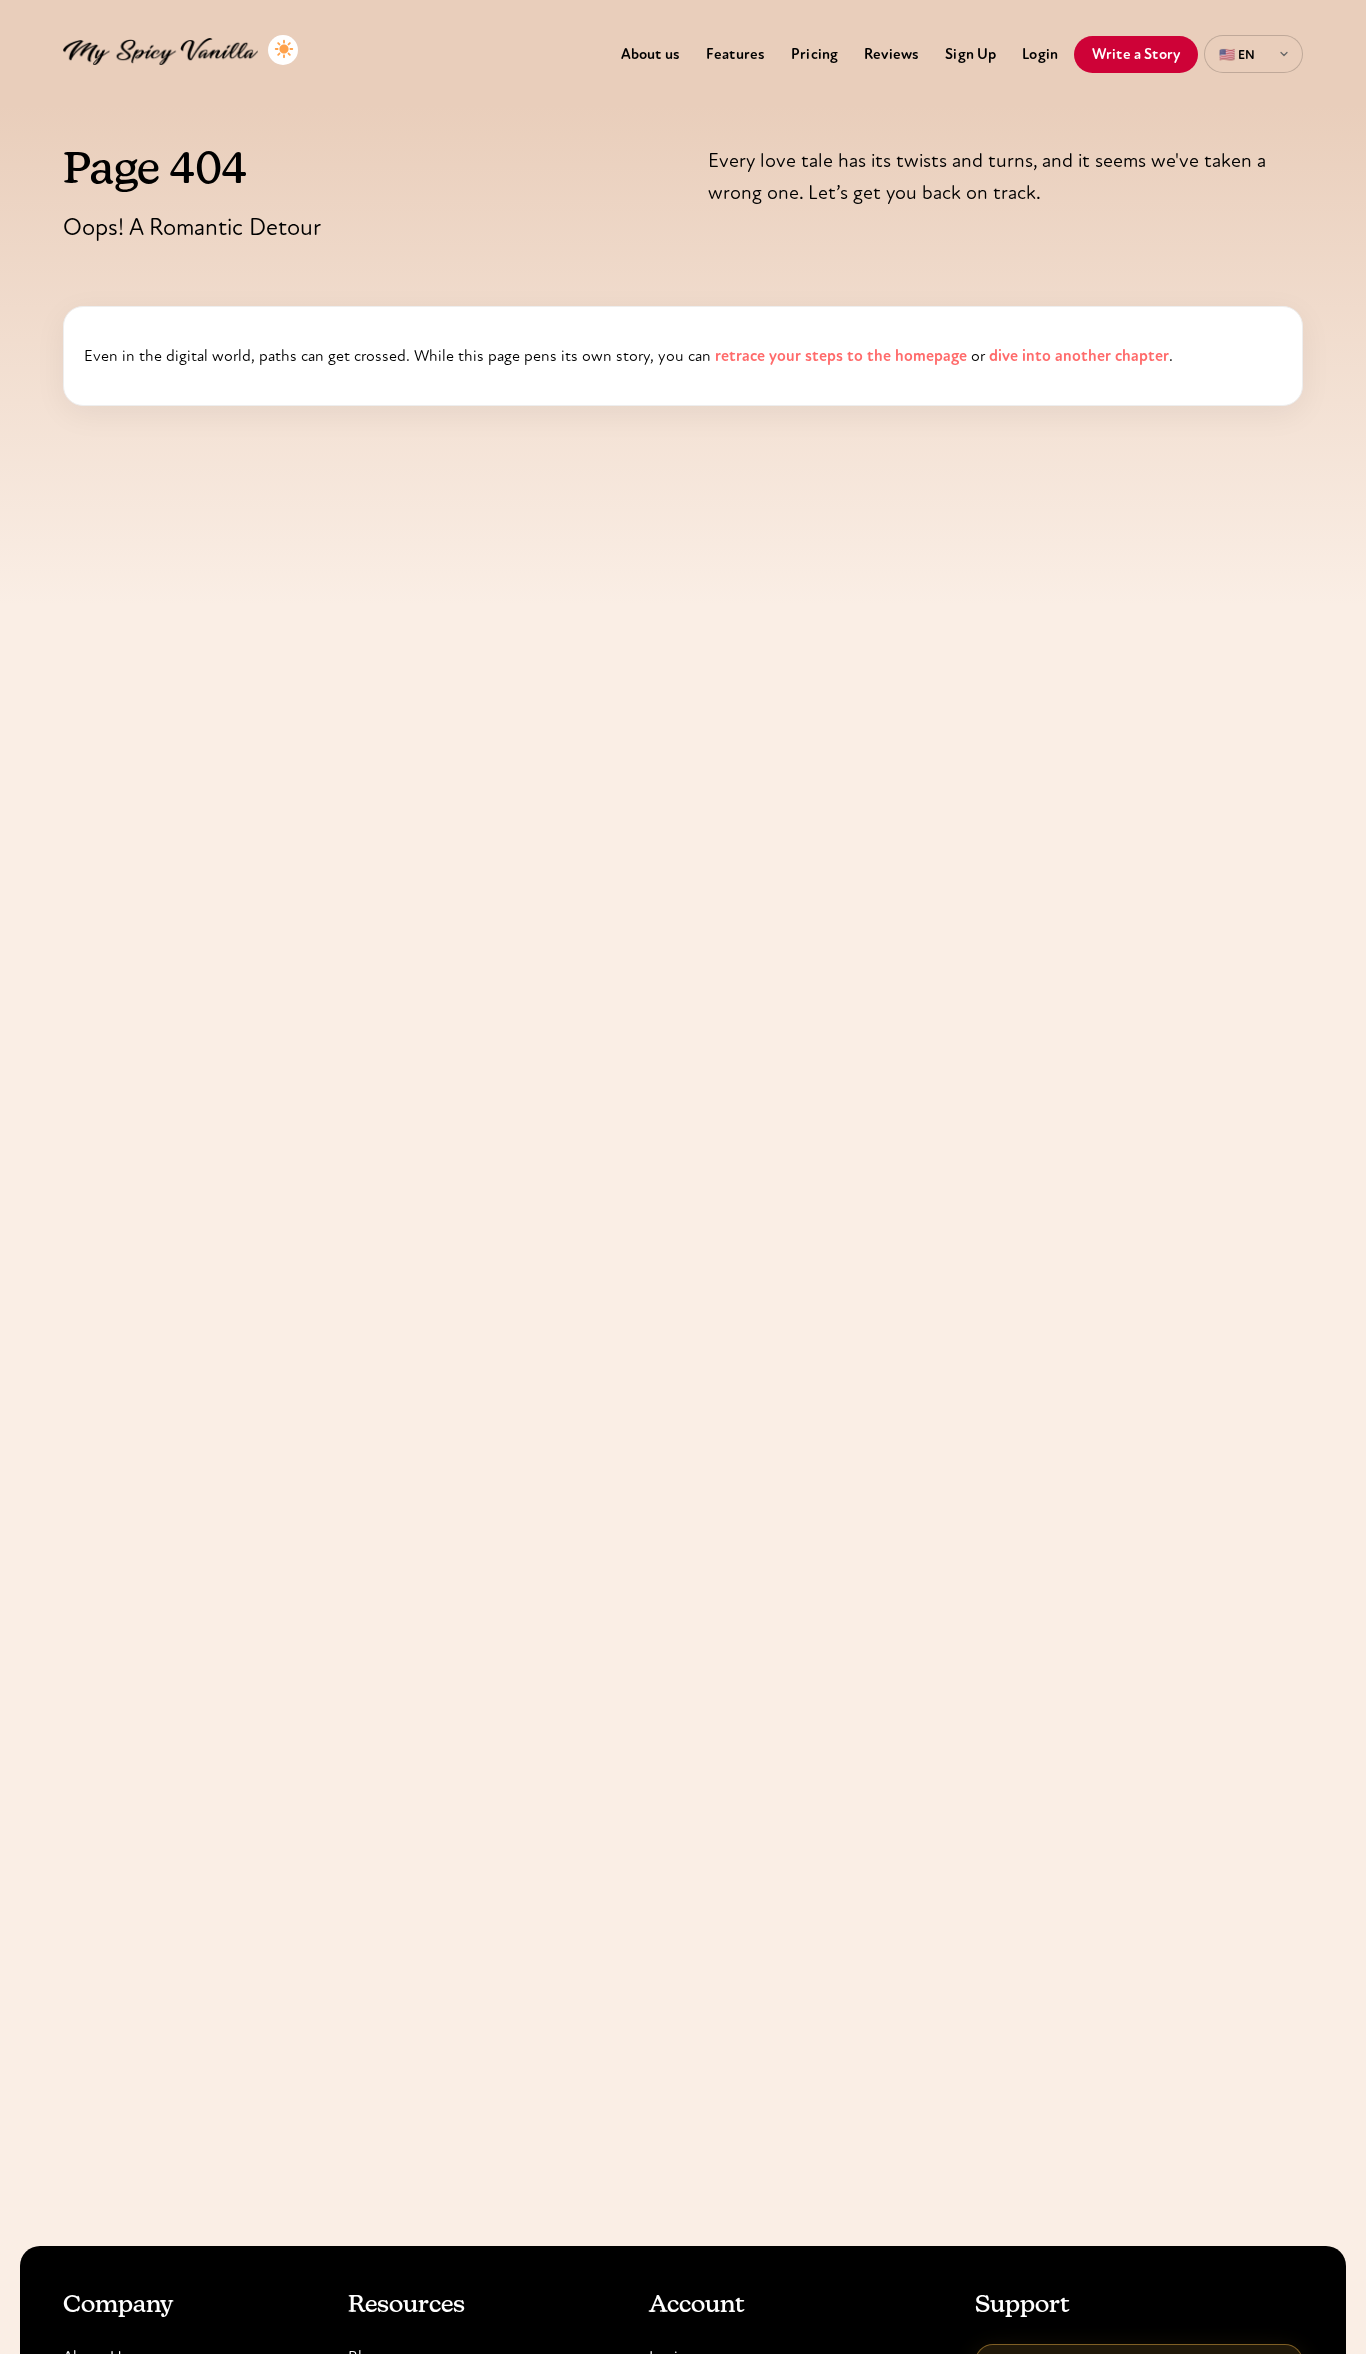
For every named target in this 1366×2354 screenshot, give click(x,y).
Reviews (891, 54)
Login (1040, 54)
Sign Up (970, 54)
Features (735, 54)
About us (650, 54)
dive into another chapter (1079, 355)
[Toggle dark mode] (283, 50)
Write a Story (1136, 54)
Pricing (814, 54)
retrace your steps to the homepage (841, 355)
